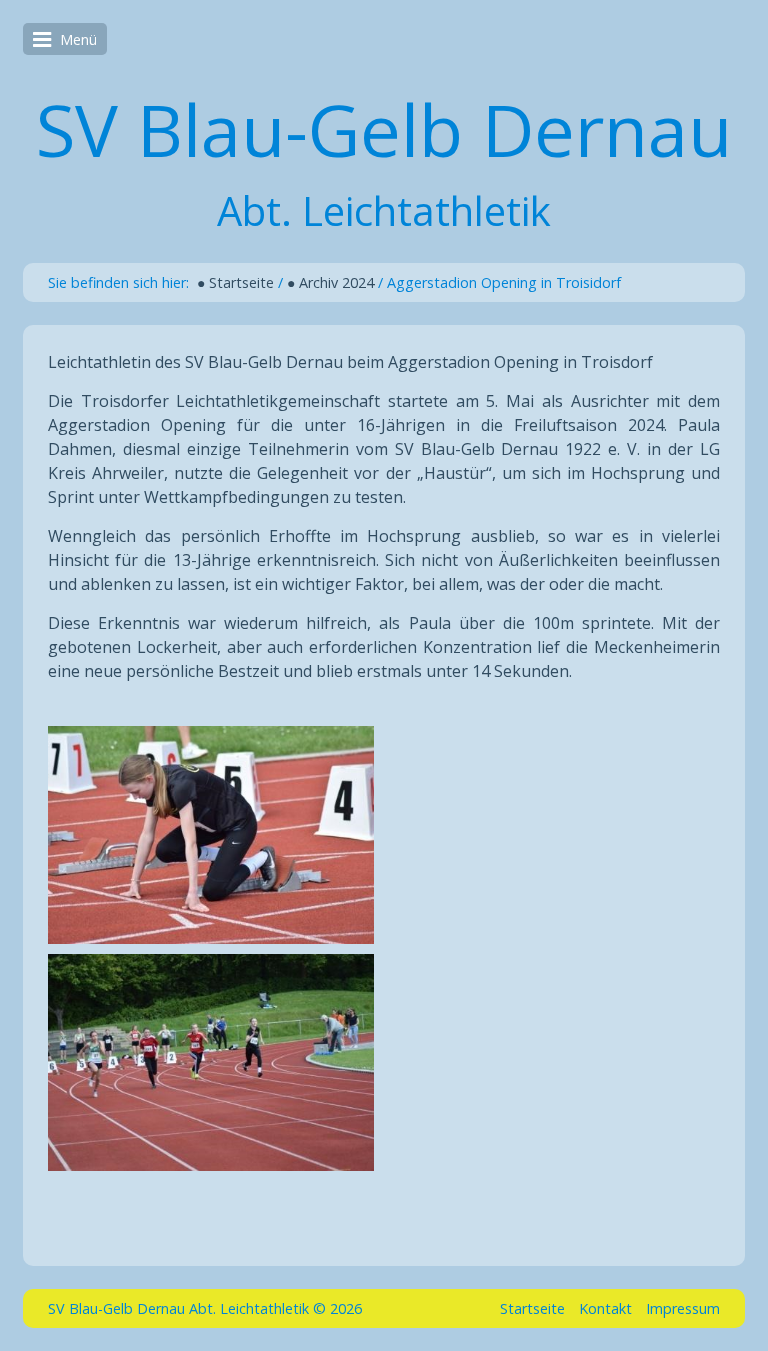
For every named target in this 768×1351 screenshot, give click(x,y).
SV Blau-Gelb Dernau (384, 129)
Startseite (532, 1308)
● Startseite (235, 282)
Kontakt (605, 1308)
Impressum (683, 1308)
